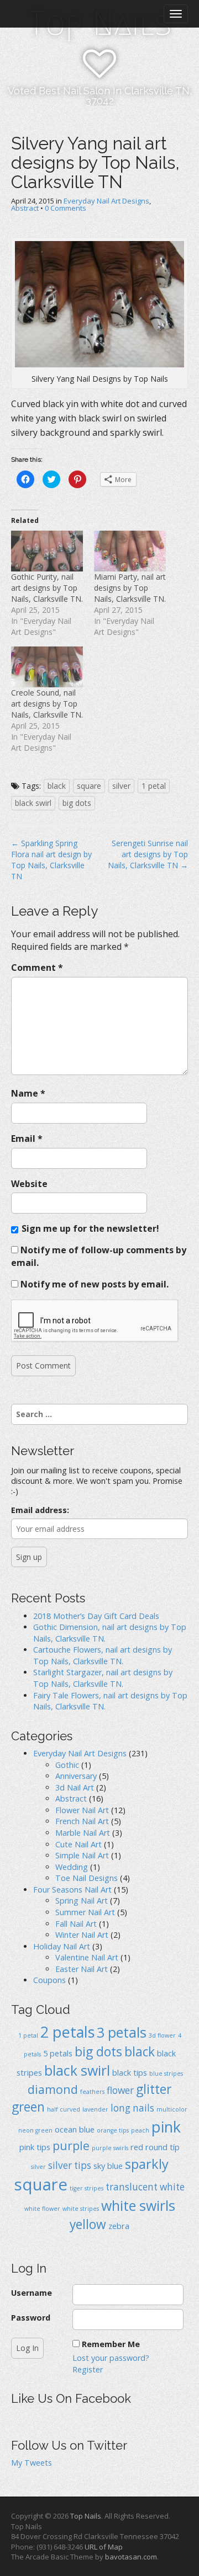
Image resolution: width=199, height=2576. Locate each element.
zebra (119, 2226)
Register (88, 2369)
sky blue (108, 2166)
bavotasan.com (131, 2557)
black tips (130, 2072)
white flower (42, 2209)
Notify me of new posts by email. (95, 1284)
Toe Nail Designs (87, 1878)
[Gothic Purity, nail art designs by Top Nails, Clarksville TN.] (47, 551)
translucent (132, 2187)
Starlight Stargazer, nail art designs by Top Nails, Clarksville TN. (103, 1678)
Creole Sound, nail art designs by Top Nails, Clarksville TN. (47, 704)
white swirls (138, 2205)
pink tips (35, 2147)
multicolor (172, 2109)
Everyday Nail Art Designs (106, 201)
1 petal (154, 786)
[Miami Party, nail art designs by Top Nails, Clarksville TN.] (130, 551)
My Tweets (32, 2463)
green (28, 2107)
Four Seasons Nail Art (72, 1890)
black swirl (33, 803)
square (89, 786)
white (172, 2187)
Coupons (49, 1980)
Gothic (67, 1765)
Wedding (72, 1867)
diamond (53, 2089)
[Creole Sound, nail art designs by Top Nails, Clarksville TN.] (47, 667)
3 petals (122, 2032)
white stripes (81, 2209)
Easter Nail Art (82, 1969)
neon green (35, 2130)
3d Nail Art (75, 1787)
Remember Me (111, 2344)
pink (166, 2127)
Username (32, 2293)
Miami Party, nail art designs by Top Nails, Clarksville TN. (130, 588)
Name (28, 1093)
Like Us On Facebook (71, 2398)
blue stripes (166, 2073)
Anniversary (76, 1776)
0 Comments (66, 208)
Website (29, 1184)
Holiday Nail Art (62, 1946)
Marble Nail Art (83, 1833)
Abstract (25, 208)
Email (27, 1139)
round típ (163, 2147)
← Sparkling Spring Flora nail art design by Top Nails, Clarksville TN (51, 860)
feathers (92, 2092)
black (57, 786)
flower (120, 2090)
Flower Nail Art (82, 1810)
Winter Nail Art (82, 1935)
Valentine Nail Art (87, 1957)
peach (140, 2130)
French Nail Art (82, 1821)
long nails (132, 2108)
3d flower (162, 2035)
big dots (77, 803)
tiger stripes (87, 2188)
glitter (154, 2089)
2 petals (67, 2032)
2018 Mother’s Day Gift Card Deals (96, 1616)
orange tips (113, 2130)
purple (71, 2145)
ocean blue (75, 2129)
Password (31, 2318)
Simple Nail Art (82, 1855)
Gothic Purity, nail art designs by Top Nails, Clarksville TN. (47, 588)
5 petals (58, 2053)
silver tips (70, 2165)
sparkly (147, 2164)
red (137, 2147)
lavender (95, 2109)
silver (121, 786)
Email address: (40, 1510)
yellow (88, 2224)
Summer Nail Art (85, 1912)
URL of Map (104, 2547)
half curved (64, 2109)
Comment (37, 968)
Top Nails (86, 2516)
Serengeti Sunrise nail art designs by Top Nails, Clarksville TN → (148, 854)
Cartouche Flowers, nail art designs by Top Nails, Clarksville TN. (103, 1655)
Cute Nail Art (78, 1844)
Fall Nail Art (76, 1924)
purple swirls (110, 2148)
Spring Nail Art (82, 1901)
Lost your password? (111, 2358)
